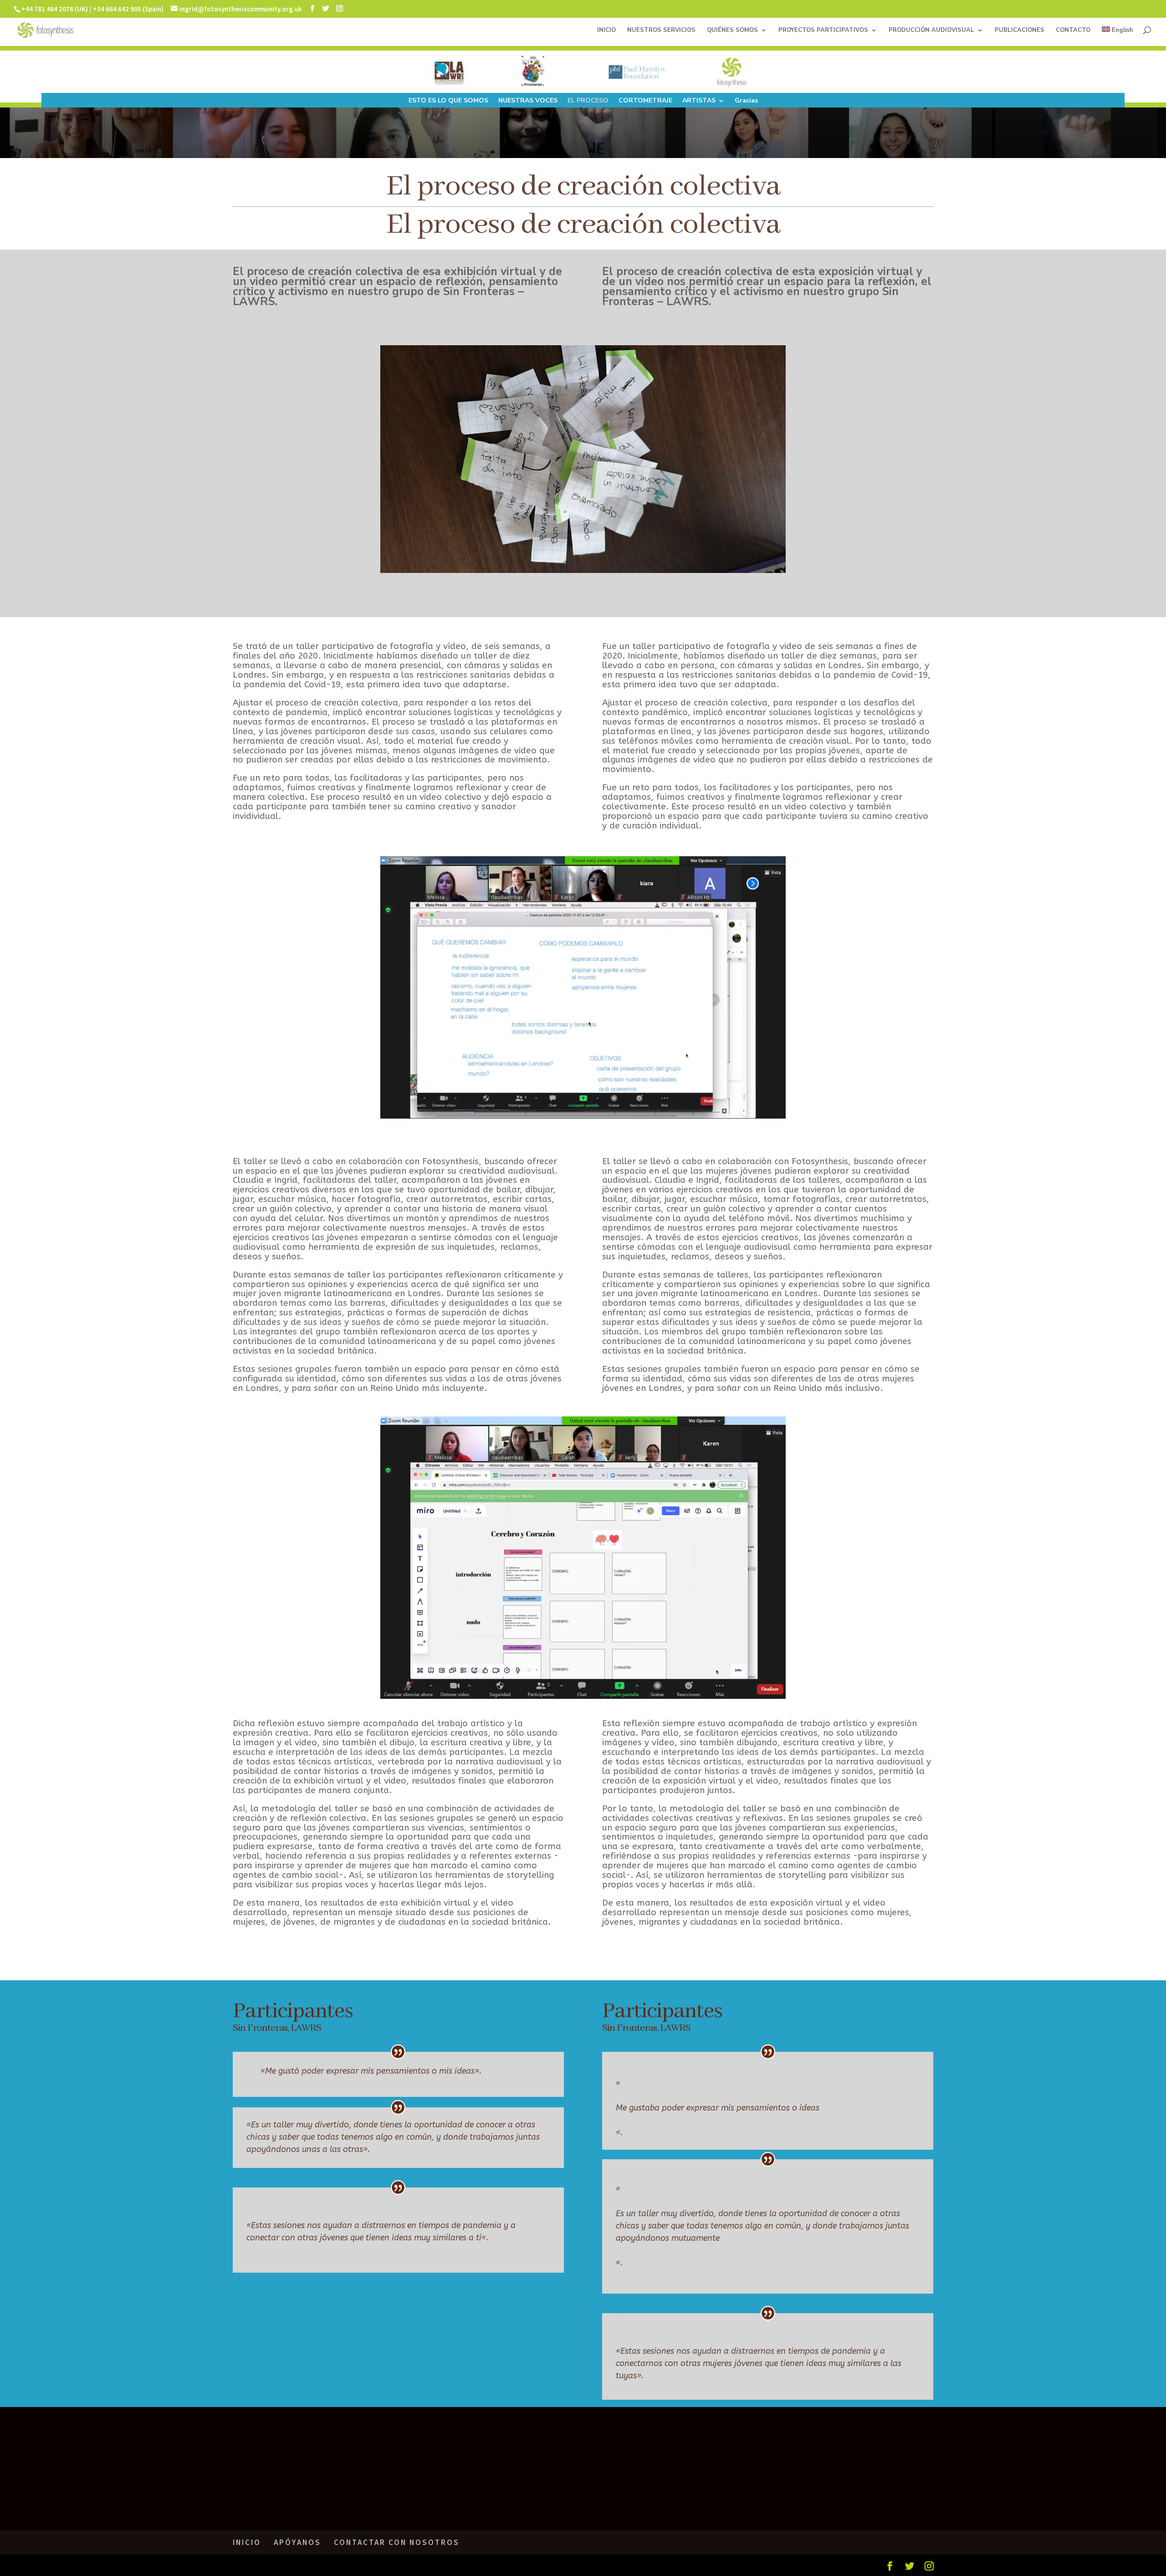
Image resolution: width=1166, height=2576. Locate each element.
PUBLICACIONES (1020, 31)
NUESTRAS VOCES (528, 101)
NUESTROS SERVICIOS (661, 31)
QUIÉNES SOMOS (732, 31)
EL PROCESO (588, 101)
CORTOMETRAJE (645, 101)
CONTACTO (1073, 31)
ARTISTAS (699, 101)
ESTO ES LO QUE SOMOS (448, 101)
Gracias (746, 101)
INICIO (606, 31)
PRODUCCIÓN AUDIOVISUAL (931, 31)
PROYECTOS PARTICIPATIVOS (823, 31)
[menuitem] (1117, 36)
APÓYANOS (297, 2542)
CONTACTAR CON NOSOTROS (397, 2542)
